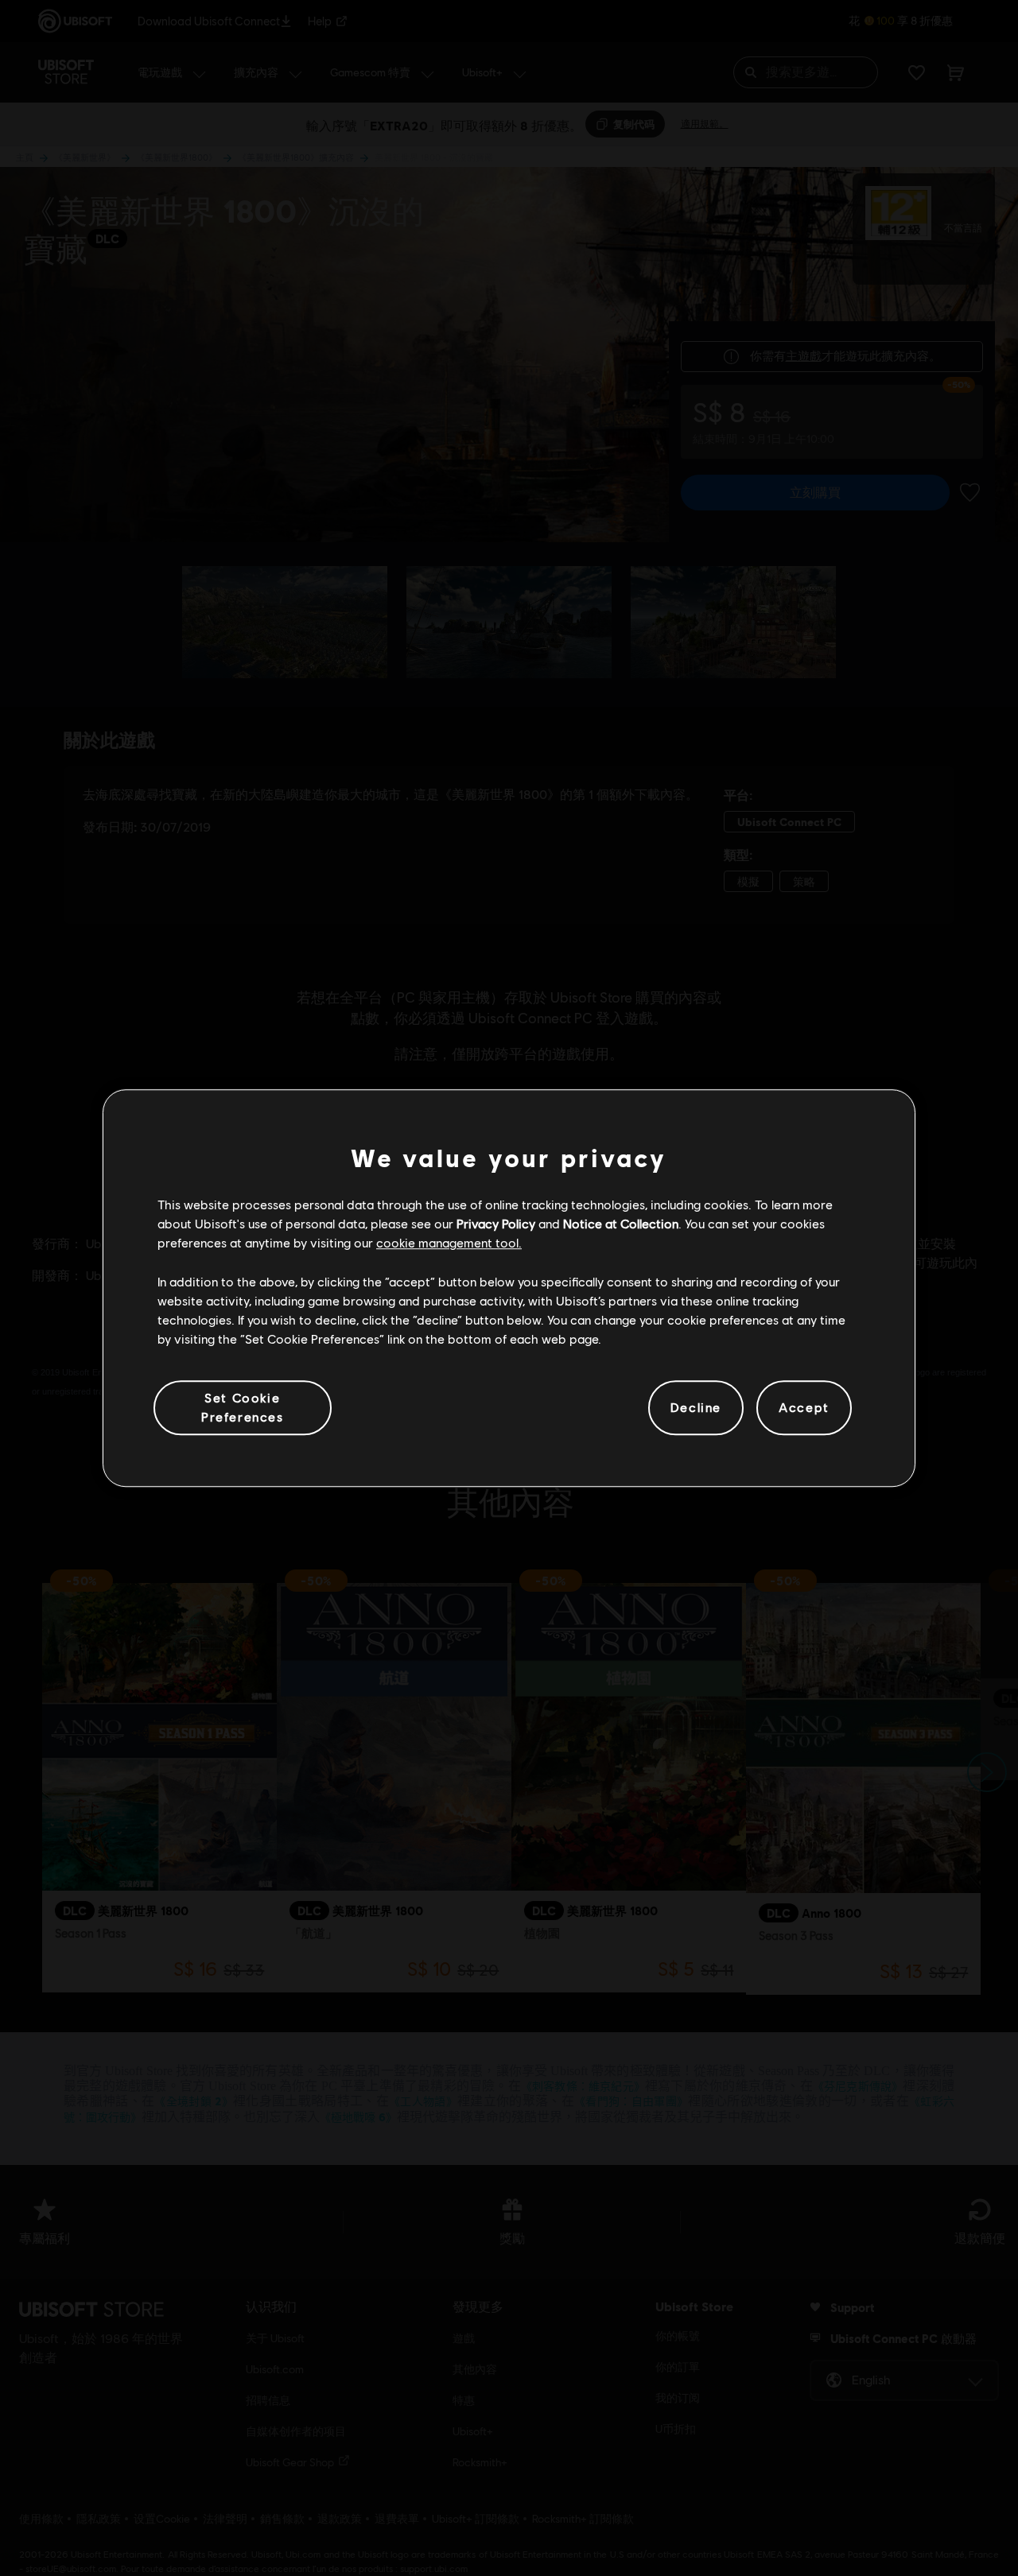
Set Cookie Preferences (243, 1407)
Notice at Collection (621, 1223)
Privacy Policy (496, 1223)
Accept (804, 1408)
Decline (696, 1408)
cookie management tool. (449, 1243)
